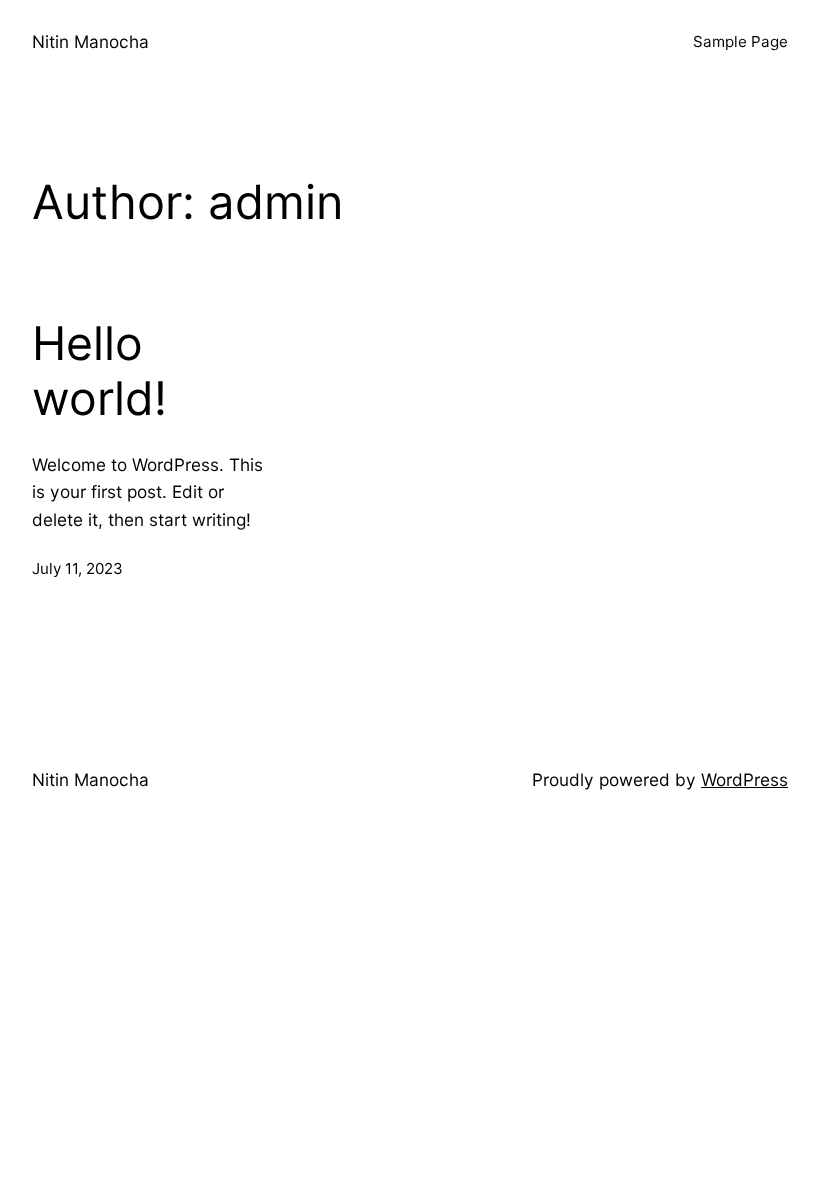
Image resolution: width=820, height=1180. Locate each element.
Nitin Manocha (90, 41)
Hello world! (99, 371)
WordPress (744, 779)
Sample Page (740, 41)
